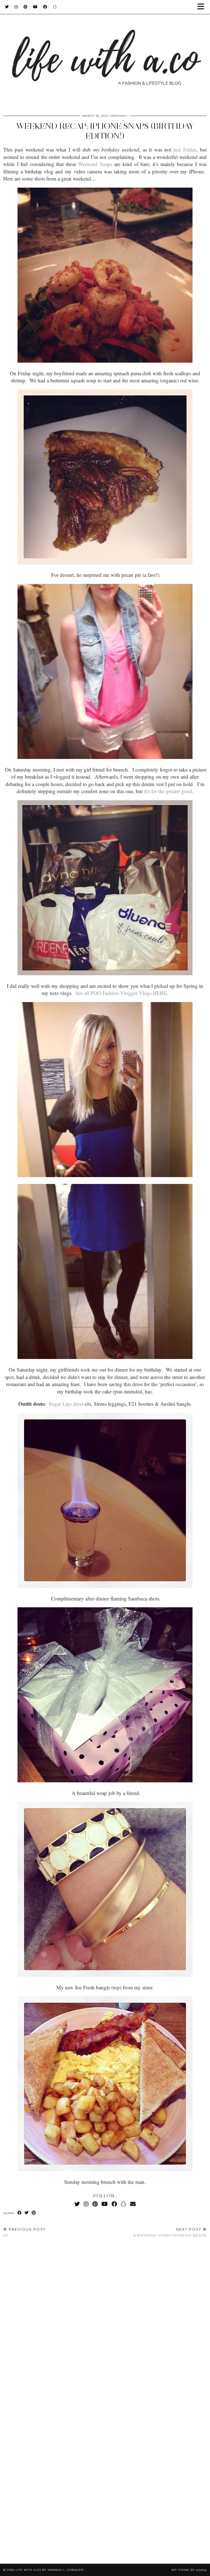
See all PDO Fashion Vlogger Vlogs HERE (121, 993)
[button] (203, 7)
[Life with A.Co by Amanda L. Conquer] (105, 54)
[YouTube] (35, 7)
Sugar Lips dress (66, 1404)
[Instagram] (16, 7)
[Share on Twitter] (27, 2213)
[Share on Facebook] (20, 2213)
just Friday (185, 149)
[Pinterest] (26, 7)
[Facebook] (45, 7)
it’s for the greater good (168, 791)
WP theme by (189, 2570)
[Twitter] (7, 7)
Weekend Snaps (95, 164)
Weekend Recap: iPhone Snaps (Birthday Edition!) (105, 131)
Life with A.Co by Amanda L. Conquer (49, 2570)
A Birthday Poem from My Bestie (170, 2232)
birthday (119, 116)
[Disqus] (105, 2324)
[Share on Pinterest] (34, 2213)
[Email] (133, 2204)
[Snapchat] (55, 7)
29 (24, 2232)
